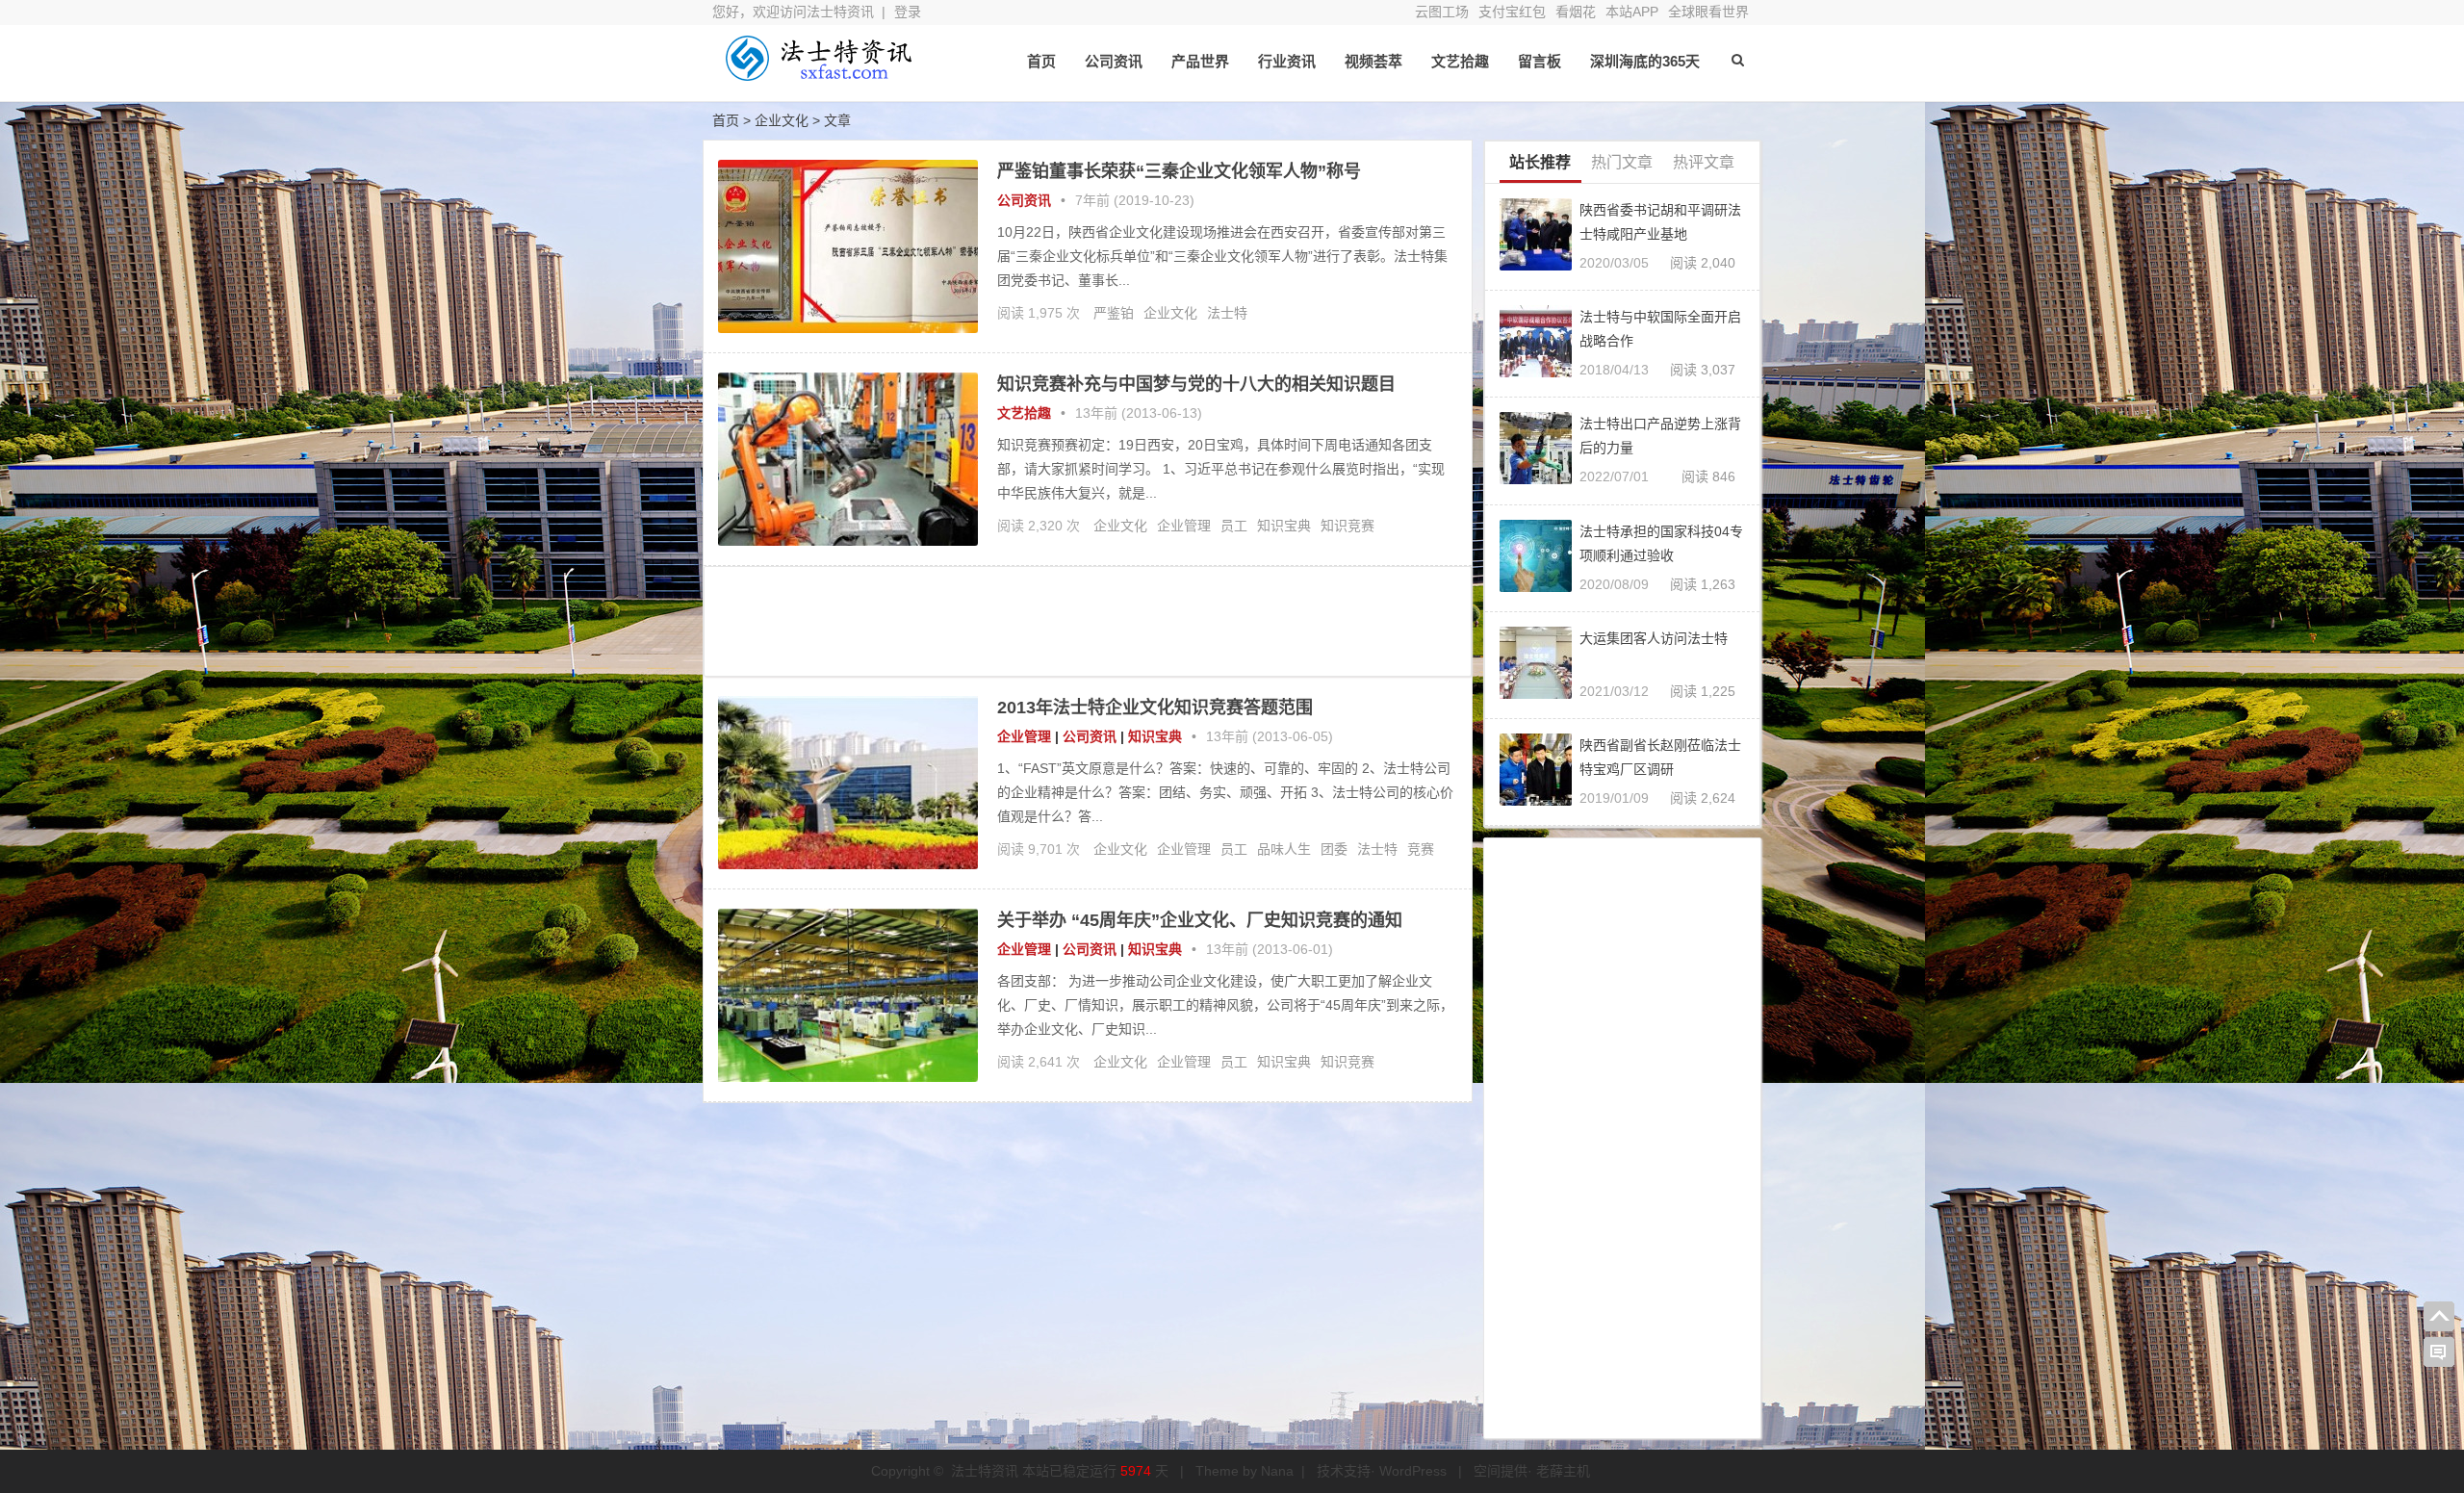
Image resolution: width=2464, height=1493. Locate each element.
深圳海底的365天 (1645, 61)
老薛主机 (1563, 1471)
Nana (1277, 1471)
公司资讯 (1114, 61)
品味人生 (1284, 849)
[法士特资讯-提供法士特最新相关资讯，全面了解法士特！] (818, 75)
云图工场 (1442, 12)
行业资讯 (1287, 61)
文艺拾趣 (1460, 61)
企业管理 (1184, 526)
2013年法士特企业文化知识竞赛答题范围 (1155, 708)
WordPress (1413, 1471)
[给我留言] (2439, 1352)
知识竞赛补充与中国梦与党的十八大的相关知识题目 (1196, 384)
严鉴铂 (1114, 313)
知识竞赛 (1347, 526)
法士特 (1227, 313)
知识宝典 (1284, 526)
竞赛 (1421, 849)
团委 (1334, 849)
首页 (1041, 61)
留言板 (1540, 61)
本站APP (1632, 12)
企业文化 (1170, 313)
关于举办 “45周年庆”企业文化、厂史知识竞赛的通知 (1200, 920)
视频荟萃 (1373, 61)
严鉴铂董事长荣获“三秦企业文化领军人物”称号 (1179, 171)
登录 (908, 12)
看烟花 (1576, 12)
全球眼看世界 (1708, 12)
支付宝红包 (1512, 12)
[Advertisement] (1088, 620)
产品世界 (1200, 61)
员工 (1234, 526)
